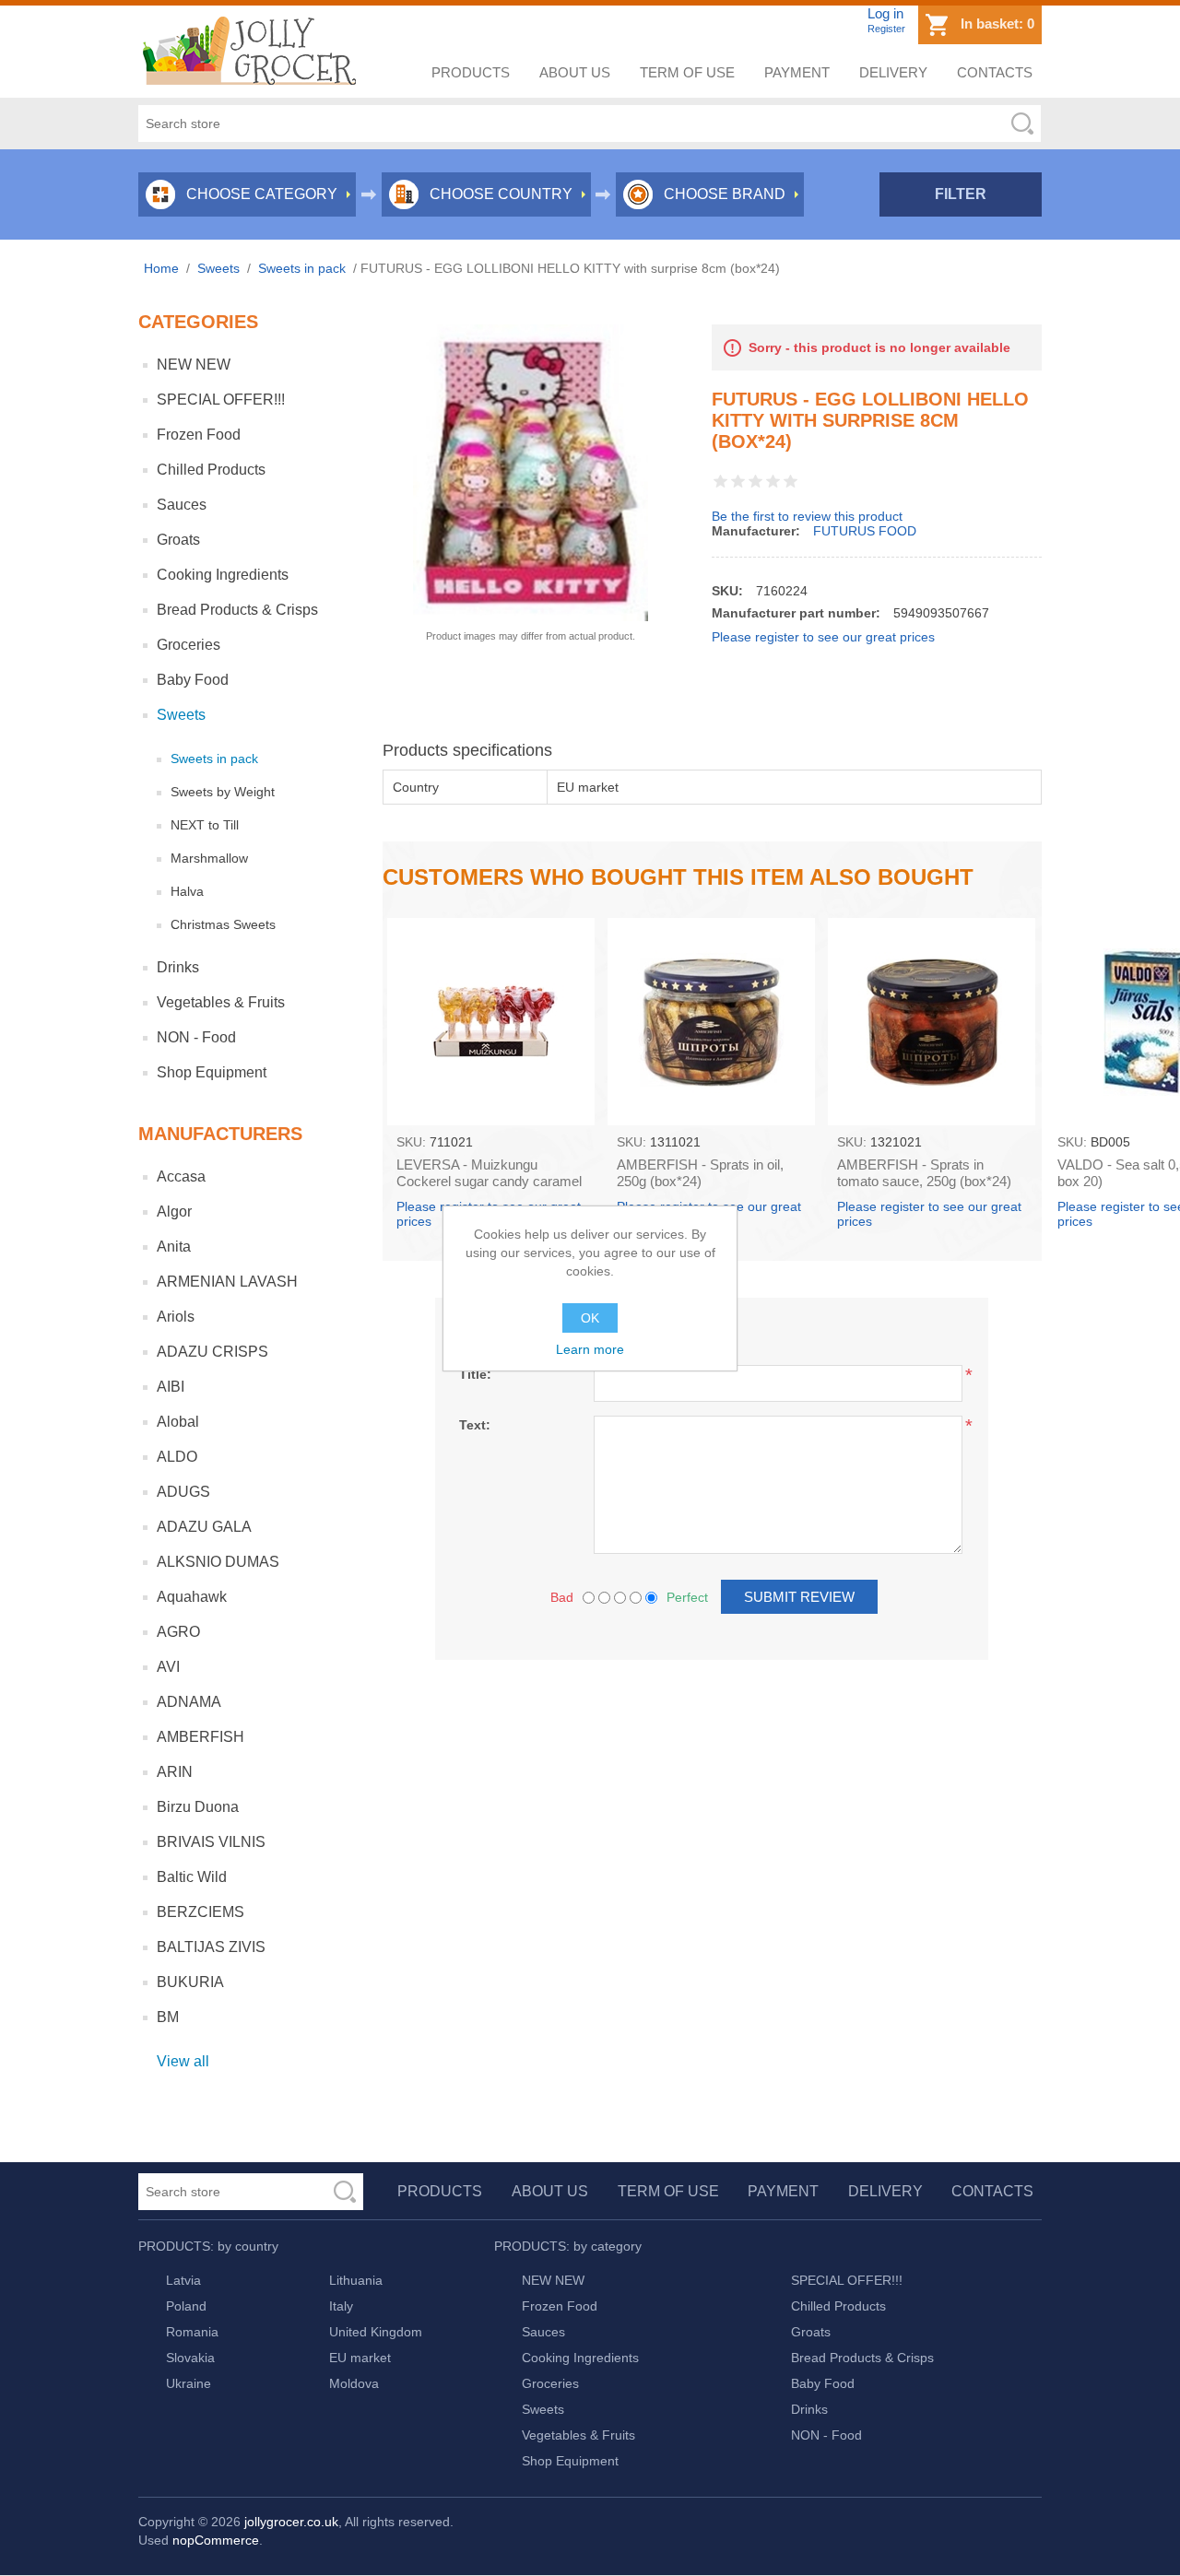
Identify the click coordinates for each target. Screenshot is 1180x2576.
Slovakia (190, 2358)
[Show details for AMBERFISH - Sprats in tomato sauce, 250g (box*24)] (932, 1022)
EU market (360, 2358)
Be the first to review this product (807, 516)
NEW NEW (194, 365)
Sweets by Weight (223, 792)
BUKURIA (190, 1982)
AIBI (171, 1387)
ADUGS (183, 1492)
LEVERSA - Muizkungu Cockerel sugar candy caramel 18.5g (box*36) (489, 1181)
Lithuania (356, 2280)
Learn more (590, 1349)
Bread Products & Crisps (237, 610)
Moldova (354, 2383)
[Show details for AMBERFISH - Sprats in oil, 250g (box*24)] (711, 1022)
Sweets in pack (214, 759)
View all (183, 2061)
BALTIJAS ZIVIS (211, 1947)
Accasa (181, 1176)
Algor (174, 1212)
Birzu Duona (198, 1807)
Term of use (687, 72)
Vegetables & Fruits (221, 1002)
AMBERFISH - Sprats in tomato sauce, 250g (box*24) (924, 1173)
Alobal (178, 1422)
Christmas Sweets (223, 924)
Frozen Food (199, 435)
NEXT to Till (205, 825)
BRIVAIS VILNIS (211, 1842)
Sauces (182, 505)
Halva (187, 891)
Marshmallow (209, 858)
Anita (174, 1247)
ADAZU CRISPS (212, 1352)
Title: (475, 1374)
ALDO (177, 1457)
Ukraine (189, 2383)
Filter (961, 194)
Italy (341, 2306)
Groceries (189, 645)
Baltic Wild (192, 1877)
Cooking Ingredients (223, 575)
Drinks (178, 967)
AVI (168, 1667)
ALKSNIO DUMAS (218, 1562)
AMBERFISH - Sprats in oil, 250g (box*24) (700, 1173)
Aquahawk (192, 1597)
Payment (797, 72)
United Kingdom (376, 2332)
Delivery (893, 72)
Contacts (995, 72)
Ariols (176, 1317)
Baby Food (193, 680)
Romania (192, 2332)
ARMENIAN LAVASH (227, 1282)
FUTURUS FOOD (865, 531)
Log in (885, 13)
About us (575, 72)
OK (590, 1318)
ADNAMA (189, 1702)
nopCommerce (216, 2540)
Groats (178, 540)
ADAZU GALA (204, 1527)
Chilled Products (211, 470)
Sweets (181, 715)
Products (471, 72)
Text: (475, 1425)
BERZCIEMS (201, 1912)
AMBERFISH (201, 1737)
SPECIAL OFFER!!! (221, 400)
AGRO (178, 1632)
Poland (186, 2306)
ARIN (175, 1772)
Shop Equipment (212, 1072)
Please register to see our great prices (823, 637)
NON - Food (196, 1037)
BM (168, 2017)
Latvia (183, 2280)
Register (886, 29)
